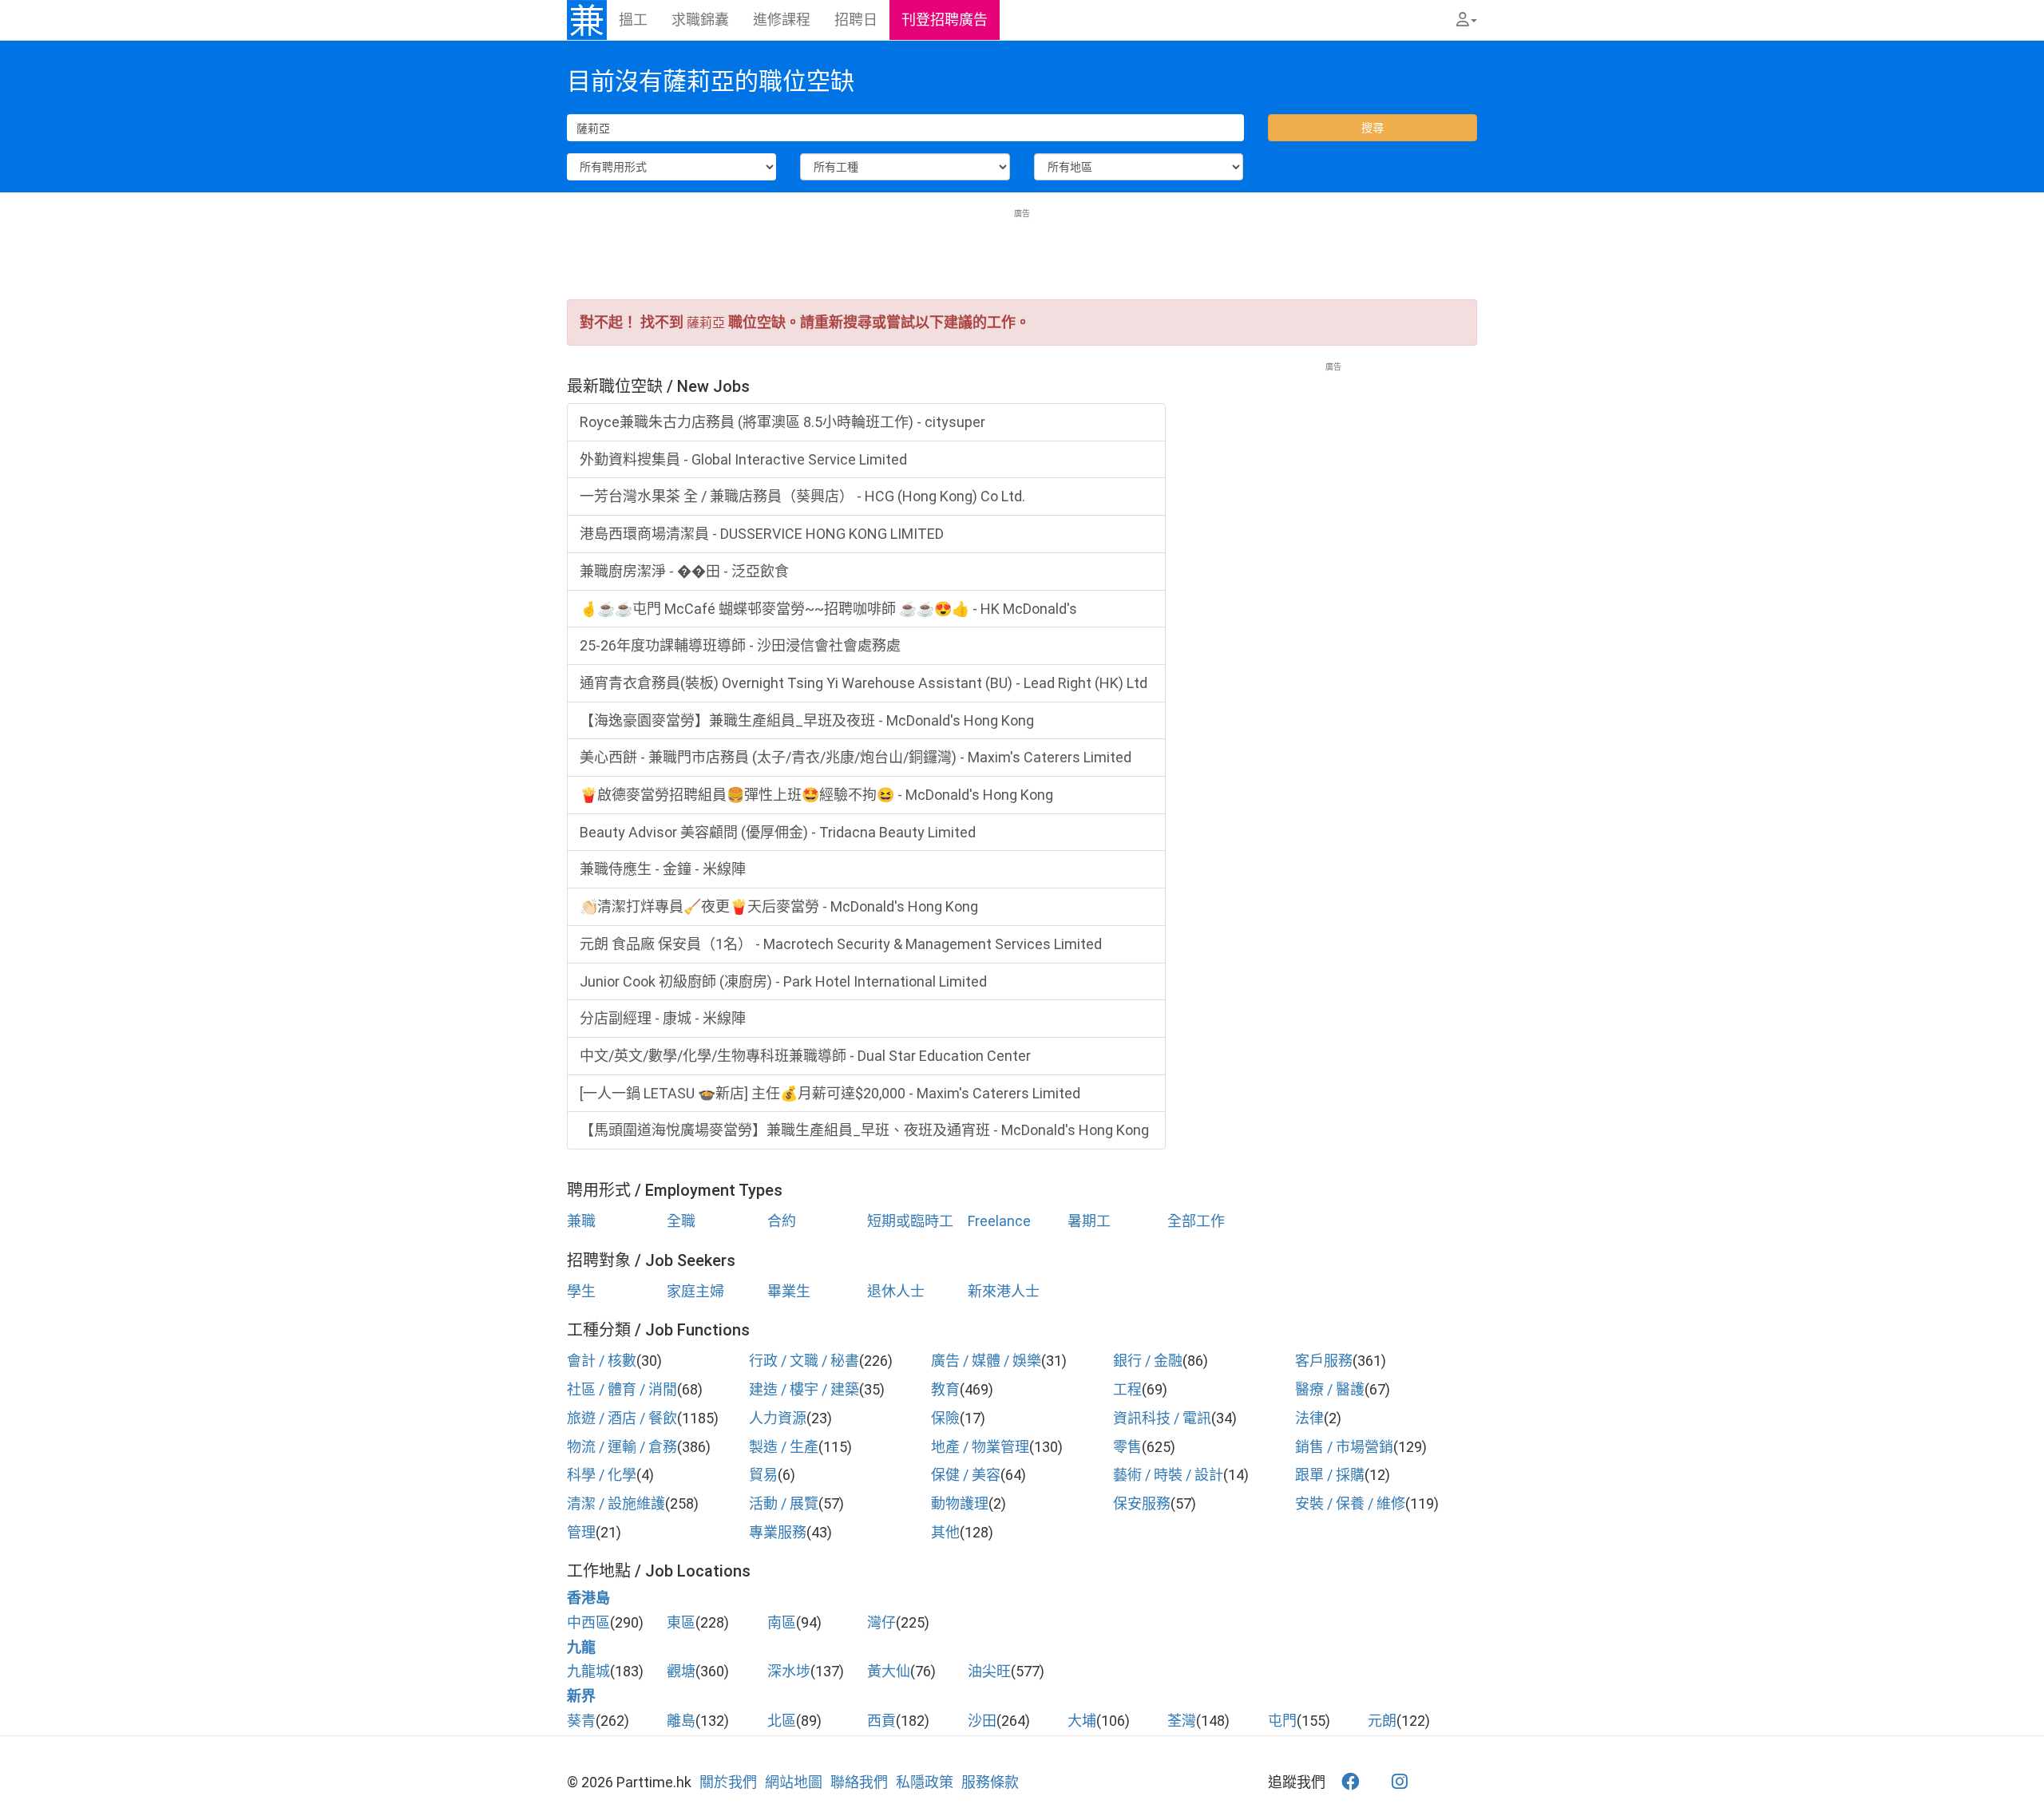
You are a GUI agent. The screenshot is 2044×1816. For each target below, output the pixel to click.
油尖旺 (989, 1671)
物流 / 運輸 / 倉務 (622, 1447)
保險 (945, 1418)
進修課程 (782, 20)
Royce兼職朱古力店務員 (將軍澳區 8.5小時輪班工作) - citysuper (782, 422)
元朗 (1382, 1721)
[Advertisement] (1022, 255)
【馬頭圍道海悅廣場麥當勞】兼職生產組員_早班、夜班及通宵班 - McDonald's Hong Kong (864, 1130)
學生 (581, 1291)
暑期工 (1089, 1221)
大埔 (1082, 1721)
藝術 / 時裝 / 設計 (1168, 1475)
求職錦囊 (700, 20)
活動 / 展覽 (784, 1503)
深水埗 (789, 1671)
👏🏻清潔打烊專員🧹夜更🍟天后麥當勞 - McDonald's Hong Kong (779, 906)
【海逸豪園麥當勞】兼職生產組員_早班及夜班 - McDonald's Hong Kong (807, 720)
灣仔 (881, 1622)
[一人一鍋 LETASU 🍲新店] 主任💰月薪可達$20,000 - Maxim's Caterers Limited (830, 1093)
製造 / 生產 (784, 1447)
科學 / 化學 (602, 1475)
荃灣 (1182, 1721)
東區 (681, 1622)
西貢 (881, 1721)
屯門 (1282, 1721)
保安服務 (1142, 1503)
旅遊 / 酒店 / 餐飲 (622, 1418)
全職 (681, 1221)
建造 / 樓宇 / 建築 (804, 1389)
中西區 (588, 1622)
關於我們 (728, 1782)
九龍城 (588, 1671)
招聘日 (856, 20)
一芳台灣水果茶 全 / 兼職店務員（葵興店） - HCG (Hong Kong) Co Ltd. (802, 496)
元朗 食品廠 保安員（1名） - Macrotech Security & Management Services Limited (841, 944)
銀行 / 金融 (1148, 1361)
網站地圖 (794, 1782)
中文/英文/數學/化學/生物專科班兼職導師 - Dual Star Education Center (805, 1056)
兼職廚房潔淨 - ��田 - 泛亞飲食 (684, 571)
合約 (782, 1221)
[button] (1467, 20)
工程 (1127, 1389)
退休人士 (896, 1291)
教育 (945, 1389)
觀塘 (681, 1671)
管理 (581, 1532)
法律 (1309, 1418)
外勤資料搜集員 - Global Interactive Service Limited (743, 459)
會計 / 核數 (602, 1361)
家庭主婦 (695, 1291)
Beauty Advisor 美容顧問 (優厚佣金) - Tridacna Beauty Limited (778, 832)
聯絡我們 (859, 1782)
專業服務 (778, 1532)
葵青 (581, 1721)
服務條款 (990, 1782)
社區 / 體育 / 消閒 (622, 1389)
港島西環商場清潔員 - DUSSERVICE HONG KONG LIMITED (762, 534)
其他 (945, 1532)
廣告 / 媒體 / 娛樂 (986, 1361)
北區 (782, 1721)
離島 (681, 1721)
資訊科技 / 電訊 (1162, 1418)
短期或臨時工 (910, 1221)
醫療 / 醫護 (1330, 1389)
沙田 (982, 1721)
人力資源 (778, 1418)
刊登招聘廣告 (945, 20)
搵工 (633, 20)
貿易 (763, 1475)
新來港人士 (1004, 1291)
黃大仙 (889, 1671)
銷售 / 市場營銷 (1344, 1447)
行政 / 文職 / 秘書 (804, 1361)
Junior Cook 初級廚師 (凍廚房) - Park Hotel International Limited (783, 981)
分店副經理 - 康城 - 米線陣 (663, 1018)
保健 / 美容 (966, 1475)
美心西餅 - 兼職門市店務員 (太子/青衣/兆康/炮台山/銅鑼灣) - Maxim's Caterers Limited (856, 757)
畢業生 (789, 1291)
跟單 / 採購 (1330, 1475)
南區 (782, 1622)
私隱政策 (925, 1782)
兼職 (581, 1221)
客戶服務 (1324, 1361)
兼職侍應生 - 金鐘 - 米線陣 (663, 869)
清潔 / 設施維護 (616, 1503)
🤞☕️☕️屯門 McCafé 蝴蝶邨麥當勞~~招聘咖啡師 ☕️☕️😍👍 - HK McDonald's (828, 609)
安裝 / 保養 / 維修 (1350, 1503)
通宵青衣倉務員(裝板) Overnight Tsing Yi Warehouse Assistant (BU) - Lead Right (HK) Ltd (864, 683)
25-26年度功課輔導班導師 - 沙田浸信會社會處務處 (740, 645)
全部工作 (1196, 1221)
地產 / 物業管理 (980, 1447)
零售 (1127, 1447)
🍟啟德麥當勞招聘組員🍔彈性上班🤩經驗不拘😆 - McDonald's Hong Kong (816, 795)
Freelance (999, 1221)
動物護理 (960, 1503)
